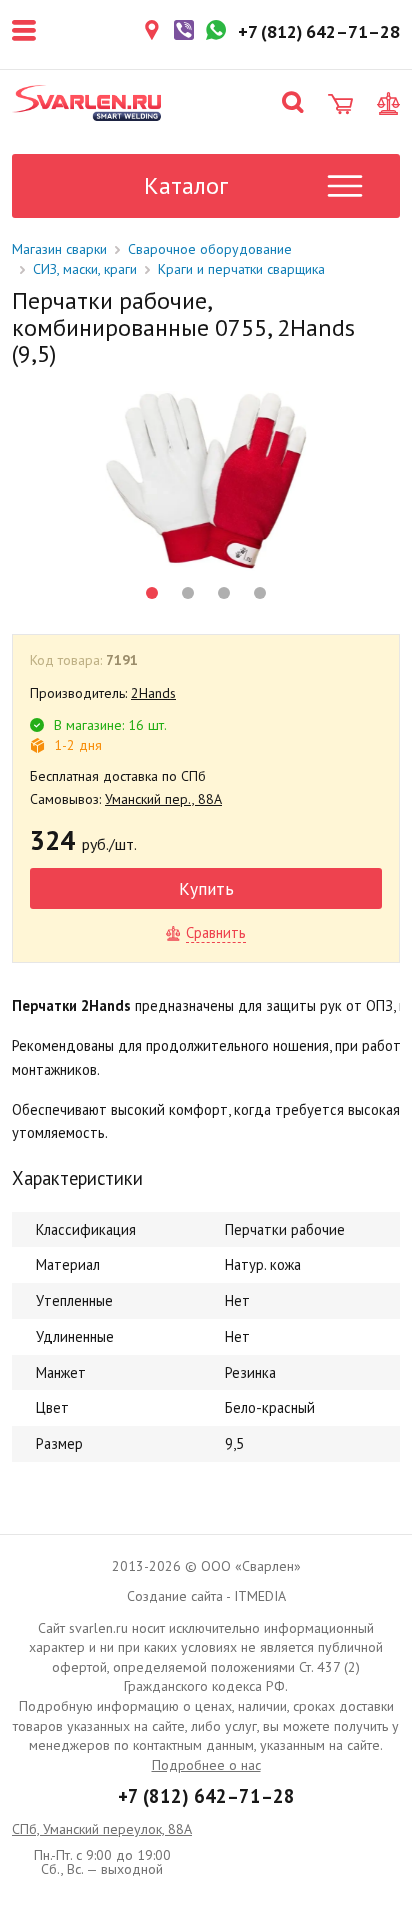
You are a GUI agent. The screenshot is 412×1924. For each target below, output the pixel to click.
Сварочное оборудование (210, 249)
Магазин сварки (59, 249)
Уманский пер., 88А (163, 799)
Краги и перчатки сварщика (241, 269)
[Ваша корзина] (340, 104)
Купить (206, 888)
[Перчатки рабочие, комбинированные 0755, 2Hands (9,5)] (205, 481)
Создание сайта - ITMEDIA (206, 1596)
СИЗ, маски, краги (85, 269)
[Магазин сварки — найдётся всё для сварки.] (87, 103)
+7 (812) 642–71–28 (206, 1796)
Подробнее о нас (206, 1765)
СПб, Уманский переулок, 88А (102, 1829)
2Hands (153, 693)
